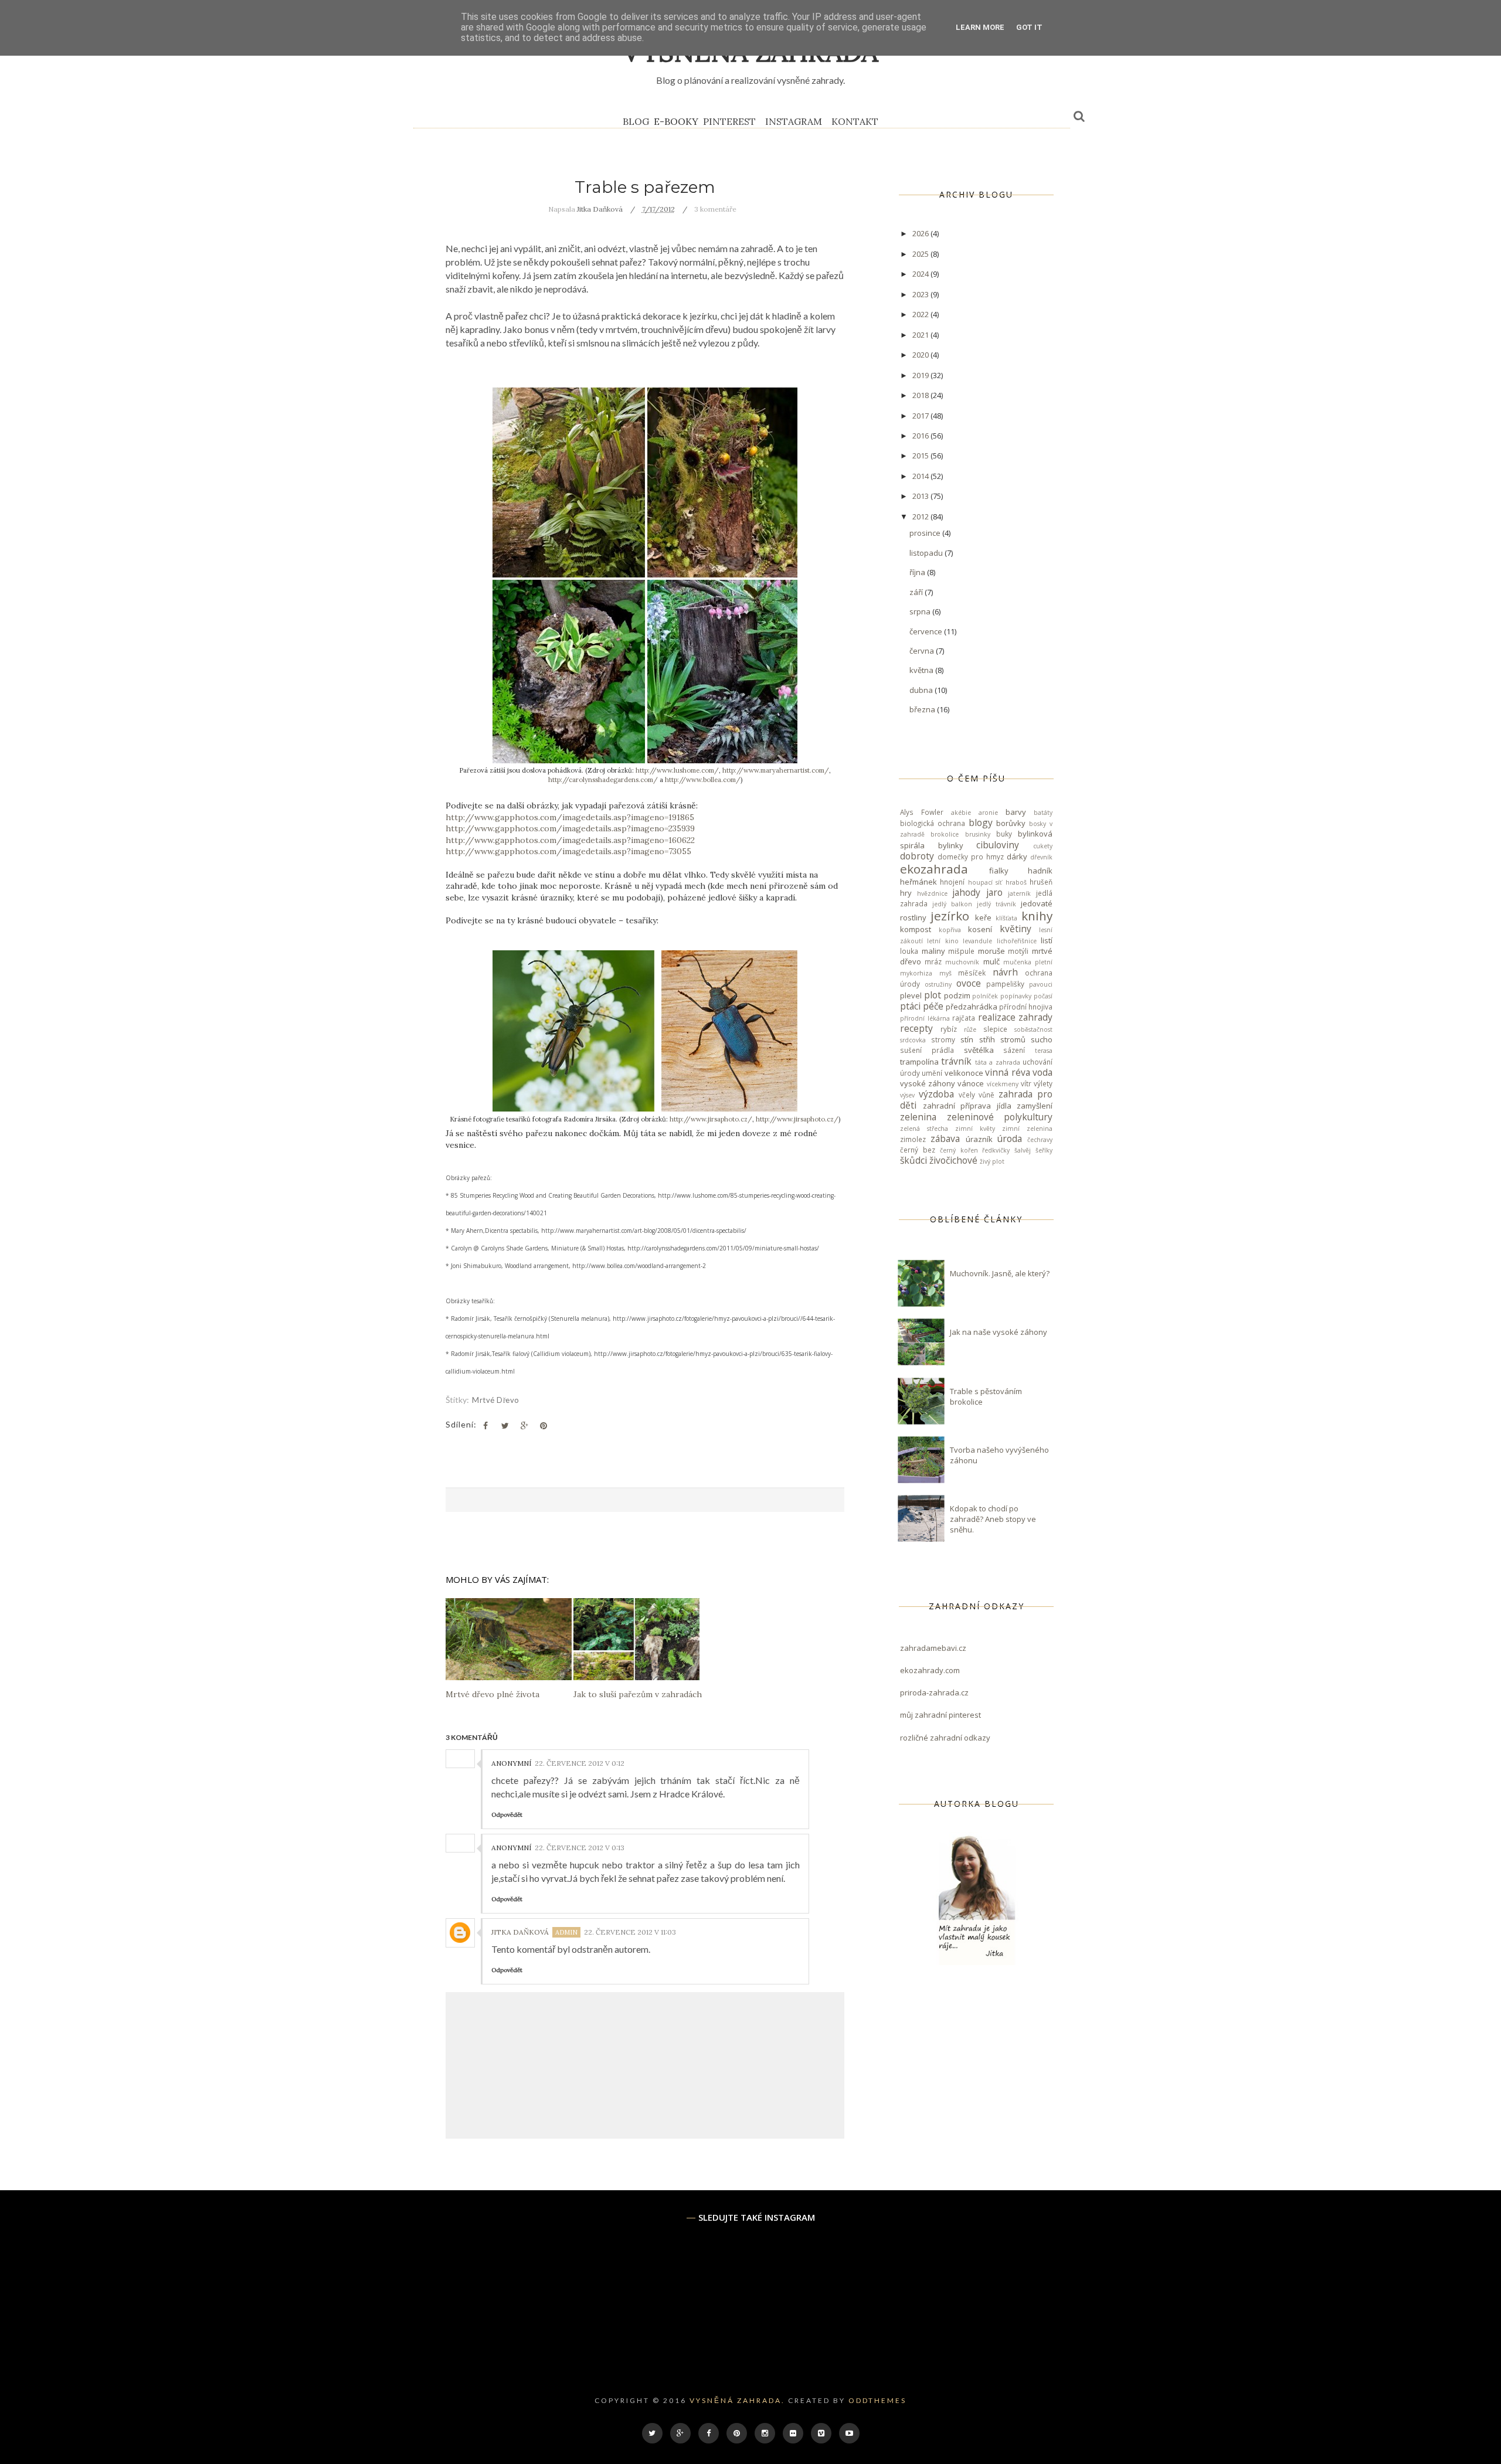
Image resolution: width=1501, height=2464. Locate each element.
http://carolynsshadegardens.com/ (603, 780)
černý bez (918, 1150)
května (922, 670)
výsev (907, 1095)
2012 (921, 516)
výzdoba (936, 1094)
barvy (1016, 812)
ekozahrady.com (930, 1670)
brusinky (978, 834)
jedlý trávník (996, 904)
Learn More (980, 27)
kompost (916, 929)
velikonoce (964, 1073)
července (927, 631)
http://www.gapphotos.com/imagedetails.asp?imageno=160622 (570, 840)
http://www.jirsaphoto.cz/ (711, 1119)
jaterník (1019, 893)
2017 (921, 416)
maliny (933, 951)
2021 (921, 335)
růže (970, 1029)
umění (932, 1073)
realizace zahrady (1016, 1017)
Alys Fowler (922, 812)
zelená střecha (924, 1129)
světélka (979, 1050)
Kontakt (855, 121)
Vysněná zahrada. (737, 2400)
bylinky (951, 845)
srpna (921, 611)
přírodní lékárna (925, 1018)
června (923, 651)
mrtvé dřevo (496, 1400)
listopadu (927, 553)
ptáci (910, 1006)
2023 (921, 294)
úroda (1010, 1138)
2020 (921, 355)
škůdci (913, 1160)
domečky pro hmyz (971, 857)
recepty (916, 1028)
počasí (1043, 996)
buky (1004, 834)
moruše (991, 951)
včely (967, 1095)
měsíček (972, 973)
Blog (636, 121)
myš (945, 973)
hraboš (1016, 882)
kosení (980, 929)
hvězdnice (932, 893)
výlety (1043, 1083)
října (918, 572)
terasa (1044, 1051)
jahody (966, 892)
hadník (1040, 871)
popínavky (1016, 996)
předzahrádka (972, 1007)
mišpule (961, 951)
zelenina (918, 1117)
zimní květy (975, 1129)
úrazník (979, 1139)
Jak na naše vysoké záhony (999, 1332)
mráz (933, 961)
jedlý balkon (952, 904)
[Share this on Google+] (524, 1426)
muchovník (962, 962)
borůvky (1011, 823)
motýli (1018, 951)
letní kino (943, 941)
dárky (1017, 857)
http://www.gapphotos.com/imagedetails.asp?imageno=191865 (570, 817)
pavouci (1041, 984)
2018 (921, 395)
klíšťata (1006, 918)
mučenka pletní (1028, 962)
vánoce (971, 1083)
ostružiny (938, 984)
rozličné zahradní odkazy (945, 1738)
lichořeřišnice (1017, 941)
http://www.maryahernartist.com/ (776, 770)
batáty (1043, 813)
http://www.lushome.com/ (677, 770)
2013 (921, 496)
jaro (994, 892)
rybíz (949, 1029)
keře (983, 917)
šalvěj (1023, 1150)
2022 (921, 314)
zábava (945, 1138)
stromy (943, 1039)
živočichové (953, 1160)
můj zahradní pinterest (940, 1715)
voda (1042, 1072)
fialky (999, 871)
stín (967, 1039)
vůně (986, 1095)
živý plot (992, 1161)
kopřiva (950, 930)
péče (933, 1006)
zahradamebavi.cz (933, 1648)
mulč (991, 961)
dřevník (1041, 857)
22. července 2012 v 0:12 (580, 1763)
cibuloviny (998, 845)
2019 (921, 375)
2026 (921, 233)
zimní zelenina (1027, 1129)
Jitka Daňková (520, 1932)
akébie (961, 813)
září (917, 592)
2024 (921, 274)
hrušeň (1041, 882)
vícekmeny (1003, 1084)
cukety (1043, 846)
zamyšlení (1035, 1106)
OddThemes (877, 2400)
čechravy (1040, 1140)
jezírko (950, 916)
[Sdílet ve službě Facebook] (485, 1426)
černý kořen (959, 1150)
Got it (1029, 27)
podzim (957, 995)
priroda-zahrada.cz (934, 1692)
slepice (995, 1029)
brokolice (945, 834)
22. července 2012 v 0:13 (580, 1848)
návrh (1005, 972)
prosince (926, 533)
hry (906, 893)
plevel (911, 995)
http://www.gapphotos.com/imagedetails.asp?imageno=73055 (568, 851)
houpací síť (985, 882)
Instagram (794, 121)
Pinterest (729, 121)
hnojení (952, 882)
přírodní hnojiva (1026, 1007)
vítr (1026, 1083)
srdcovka (913, 1040)
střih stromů (1002, 1039)
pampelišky (1005, 984)
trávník (956, 1061)
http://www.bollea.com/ (703, 780)
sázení (1014, 1050)
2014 (921, 476)
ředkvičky (996, 1150)
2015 (921, 456)
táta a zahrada (998, 1062)
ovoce (969, 983)
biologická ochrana (933, 823)
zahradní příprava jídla (967, 1106)
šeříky (1044, 1150)
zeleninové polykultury (1000, 1117)
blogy (981, 823)
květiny (1016, 929)
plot (933, 995)
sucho (1042, 1039)
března (923, 709)
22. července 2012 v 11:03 (630, 1932)
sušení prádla (927, 1050)
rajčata (964, 1018)
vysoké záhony (928, 1083)
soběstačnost (1033, 1029)
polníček (985, 996)
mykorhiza (916, 973)
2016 (921, 436)
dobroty (917, 856)
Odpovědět (507, 1815)
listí (1047, 940)
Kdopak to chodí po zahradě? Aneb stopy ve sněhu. (993, 1519)
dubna (922, 690)
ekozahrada (934, 869)
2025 (921, 254)
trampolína (919, 1062)
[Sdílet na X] (505, 1426)
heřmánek (918, 882)
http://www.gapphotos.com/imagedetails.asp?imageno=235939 (570, 828)
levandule (977, 941)
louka (909, 951)
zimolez (913, 1139)
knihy (1037, 916)
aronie (988, 813)
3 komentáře (715, 209)
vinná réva (1007, 1072)
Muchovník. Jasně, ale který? (1000, 1273)
